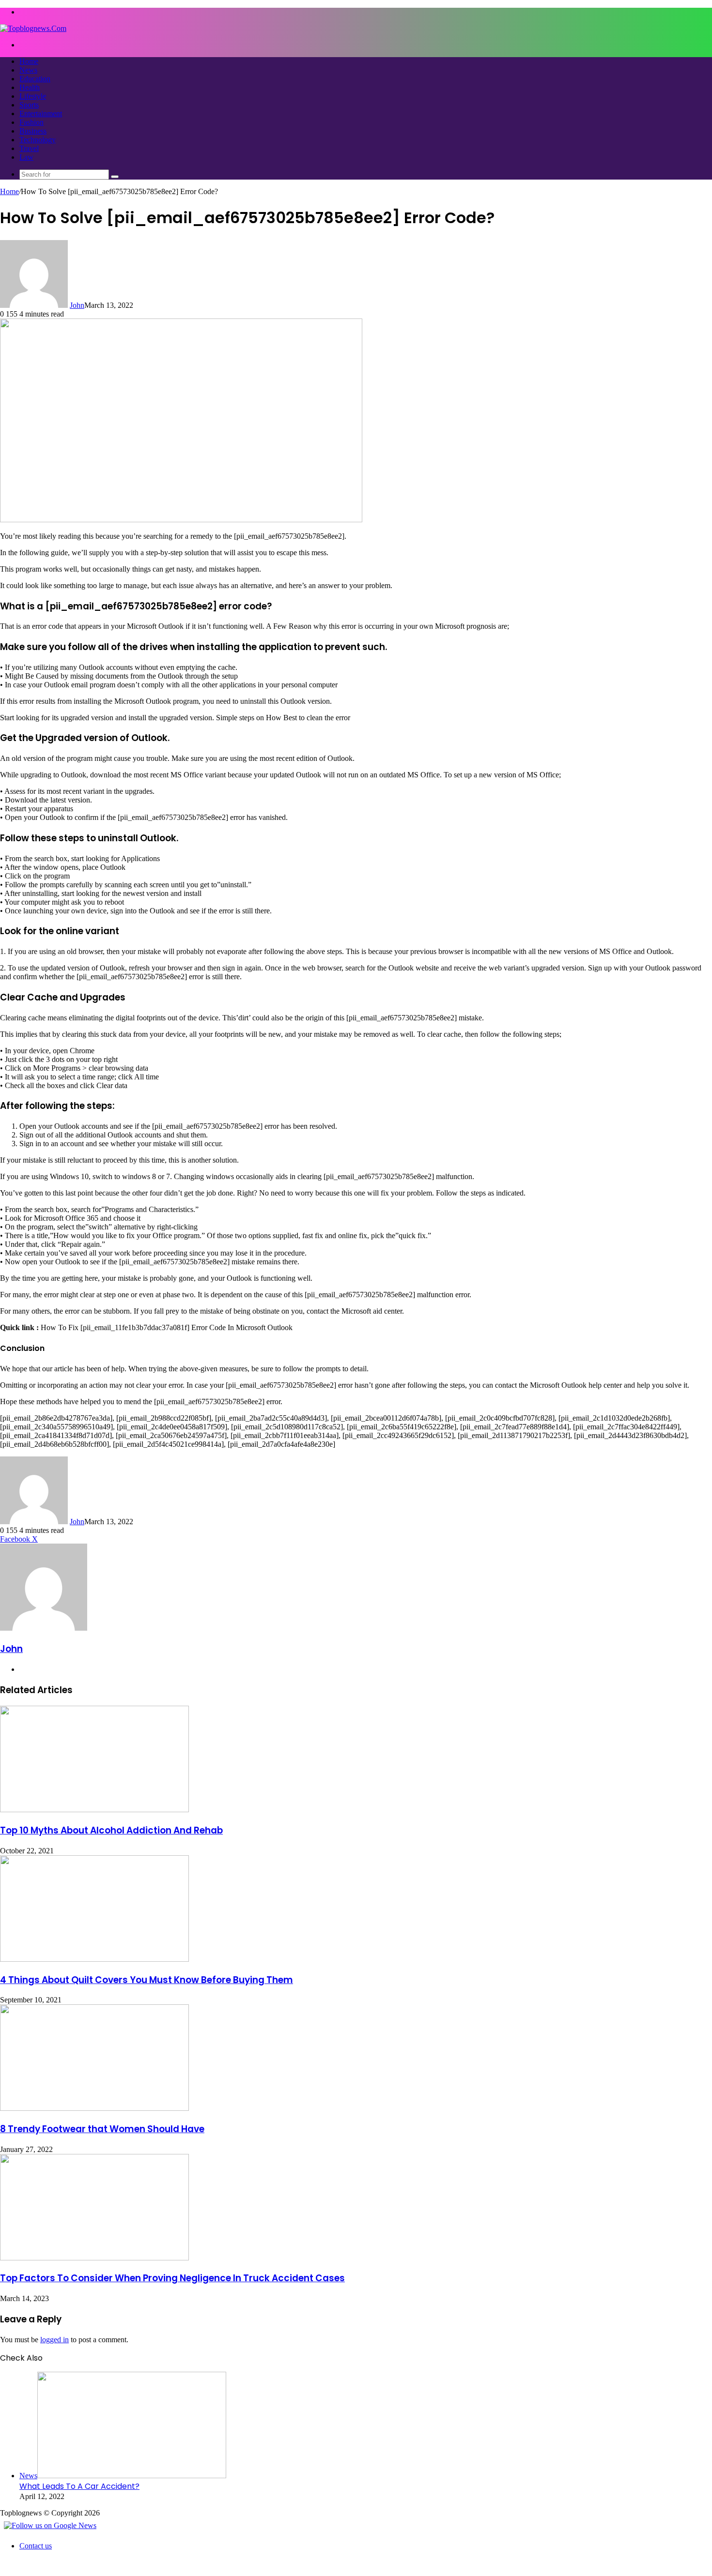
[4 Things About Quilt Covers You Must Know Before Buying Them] (94, 1959)
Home (29, 61)
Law (26, 157)
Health (30, 87)
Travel (29, 148)
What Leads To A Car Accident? (79, 2486)
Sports (29, 105)
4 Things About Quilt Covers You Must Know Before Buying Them (147, 1980)
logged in (54, 2340)
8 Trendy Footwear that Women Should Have (102, 2129)
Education (35, 79)
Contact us (36, 2546)
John (77, 305)
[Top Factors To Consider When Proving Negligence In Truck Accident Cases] (94, 2258)
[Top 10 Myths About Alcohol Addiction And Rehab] (94, 1810)
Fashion (31, 122)
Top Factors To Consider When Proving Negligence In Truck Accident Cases (172, 2278)
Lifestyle (33, 96)
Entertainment (41, 114)
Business (33, 131)
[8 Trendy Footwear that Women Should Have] (94, 2108)
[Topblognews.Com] (33, 28)
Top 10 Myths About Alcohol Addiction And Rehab (111, 1830)
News (28, 70)
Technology (38, 140)
